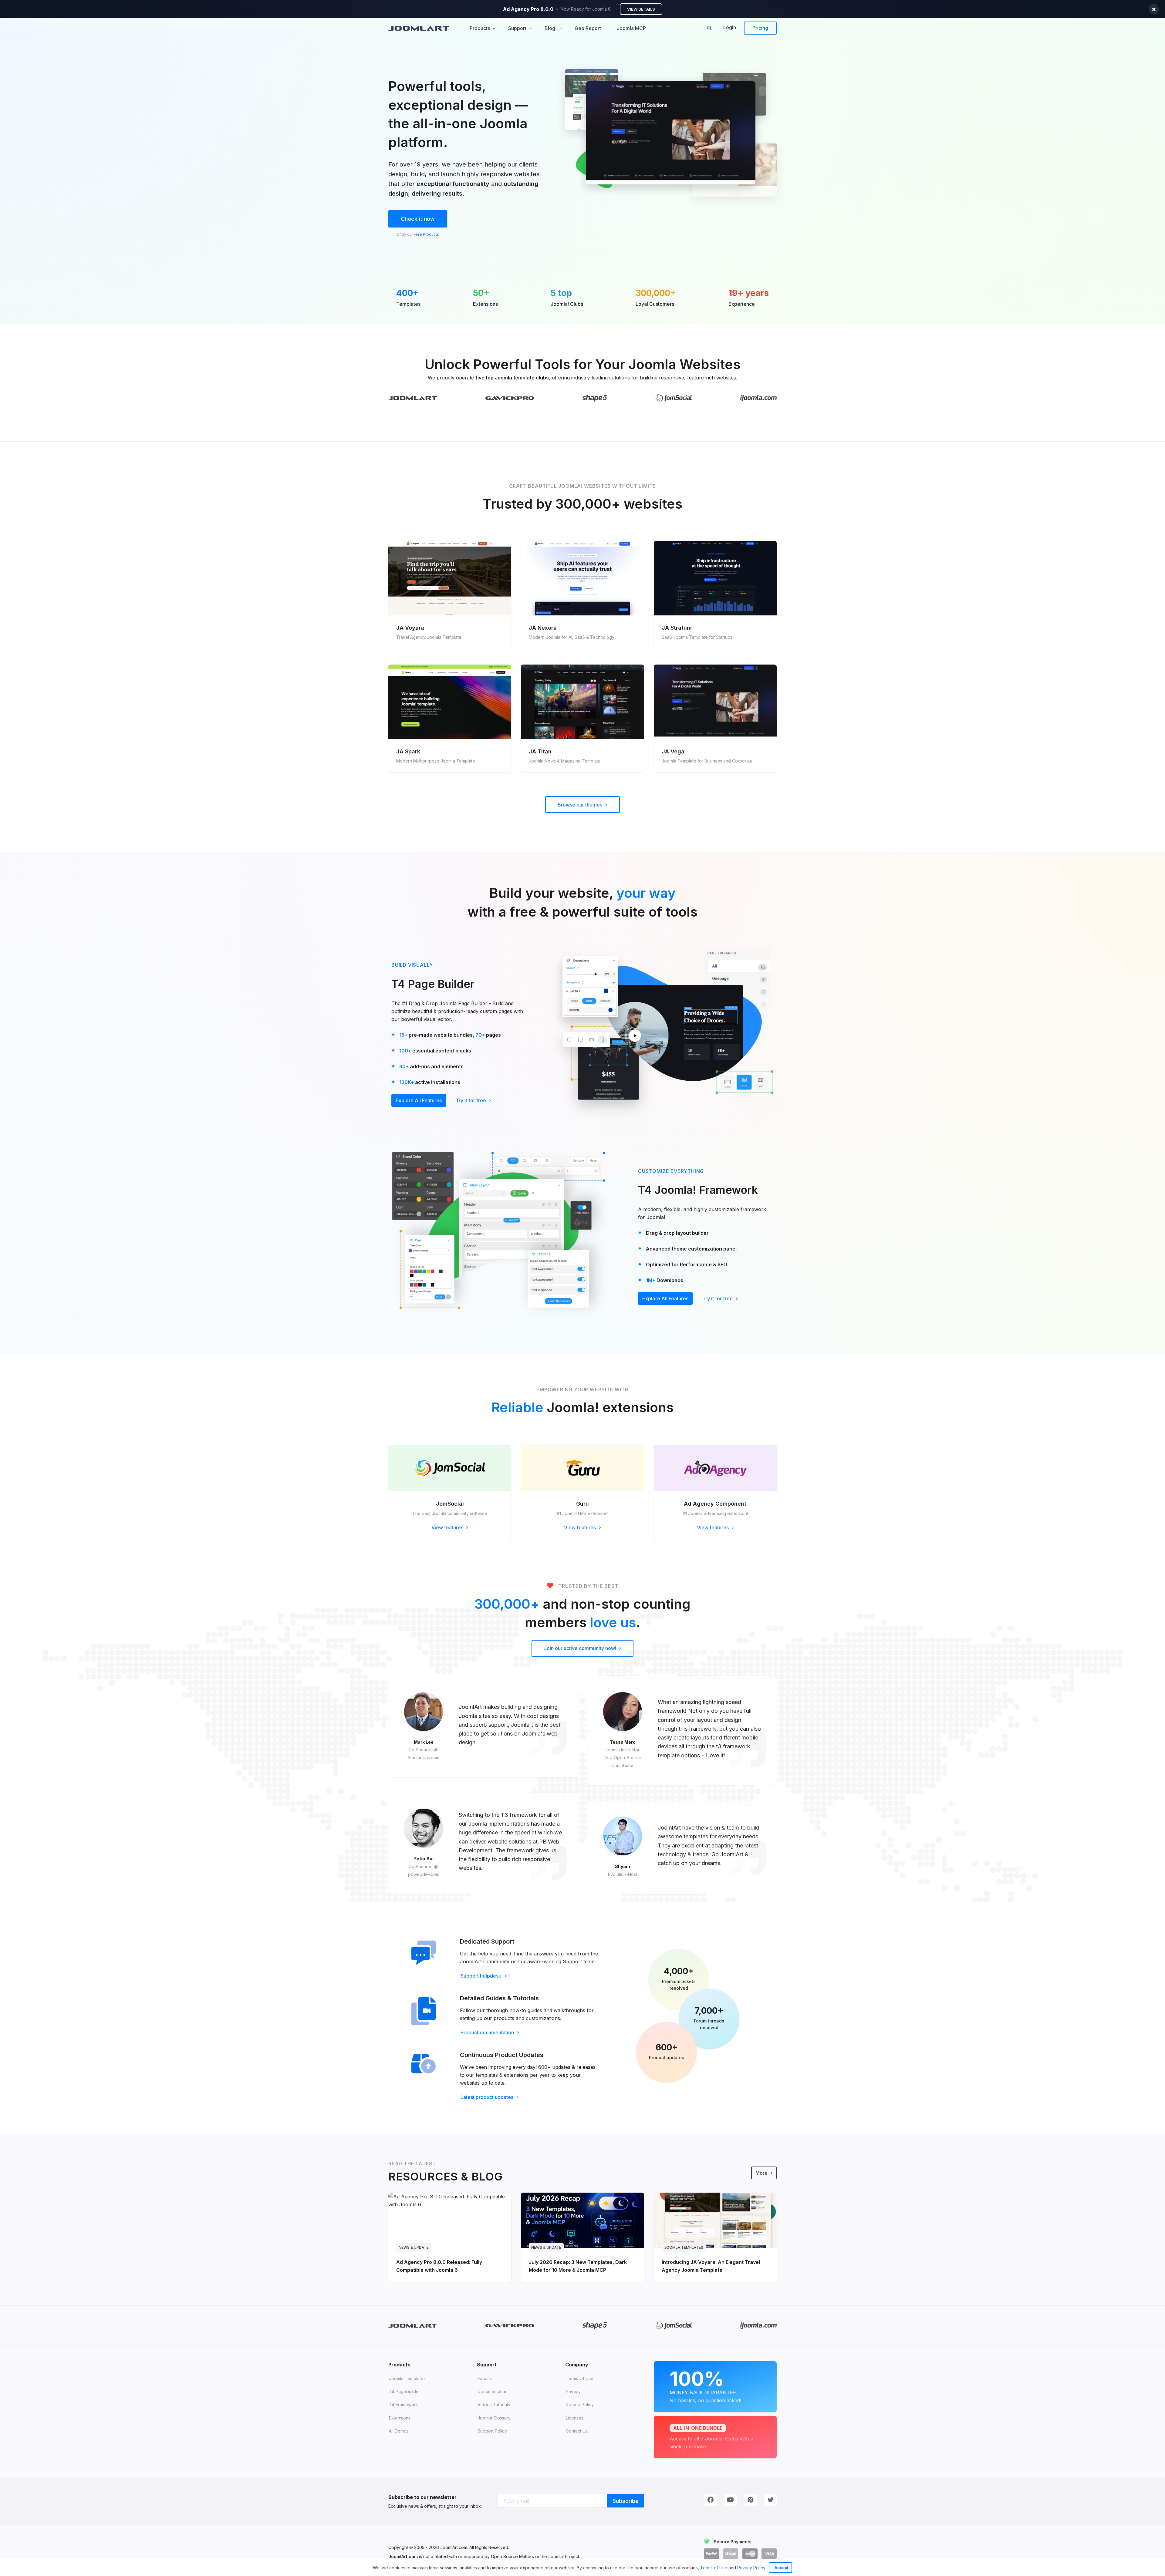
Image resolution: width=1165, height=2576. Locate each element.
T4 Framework (404, 2404)
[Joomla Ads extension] (715, 1468)
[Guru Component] (582, 1468)
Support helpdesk (481, 1976)
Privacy (573, 2391)
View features (448, 1527)
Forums (485, 2378)
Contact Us (577, 2431)
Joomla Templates (407, 2378)
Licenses (575, 2418)
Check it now (418, 219)
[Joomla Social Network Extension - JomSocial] (674, 397)
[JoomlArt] (419, 28)
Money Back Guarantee (705, 2385)
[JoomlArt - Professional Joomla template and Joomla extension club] (413, 398)
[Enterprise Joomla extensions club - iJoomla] (758, 398)
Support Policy (492, 2431)
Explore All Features (419, 1100)
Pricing (760, 28)
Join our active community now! (581, 1648)
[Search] (709, 28)
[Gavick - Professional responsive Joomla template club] (510, 398)
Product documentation (488, 2032)
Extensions (400, 2418)
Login (730, 27)
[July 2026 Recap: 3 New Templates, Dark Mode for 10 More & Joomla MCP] (582, 2237)
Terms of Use (714, 2568)
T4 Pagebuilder (405, 2391)
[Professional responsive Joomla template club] (595, 398)
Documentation (493, 2391)
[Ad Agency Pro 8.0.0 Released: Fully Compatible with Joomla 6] (450, 2237)
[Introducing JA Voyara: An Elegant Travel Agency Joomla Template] (715, 2237)
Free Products (426, 234)
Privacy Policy (751, 2568)
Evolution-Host (623, 1874)
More (762, 2173)
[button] (768, 2568)
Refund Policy (580, 2404)
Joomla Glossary (494, 2418)
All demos (399, 2431)
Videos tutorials (494, 2404)
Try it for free (471, 1100)
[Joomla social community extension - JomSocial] (450, 1468)
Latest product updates (488, 2097)
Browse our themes (581, 805)
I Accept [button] (780, 2568)
